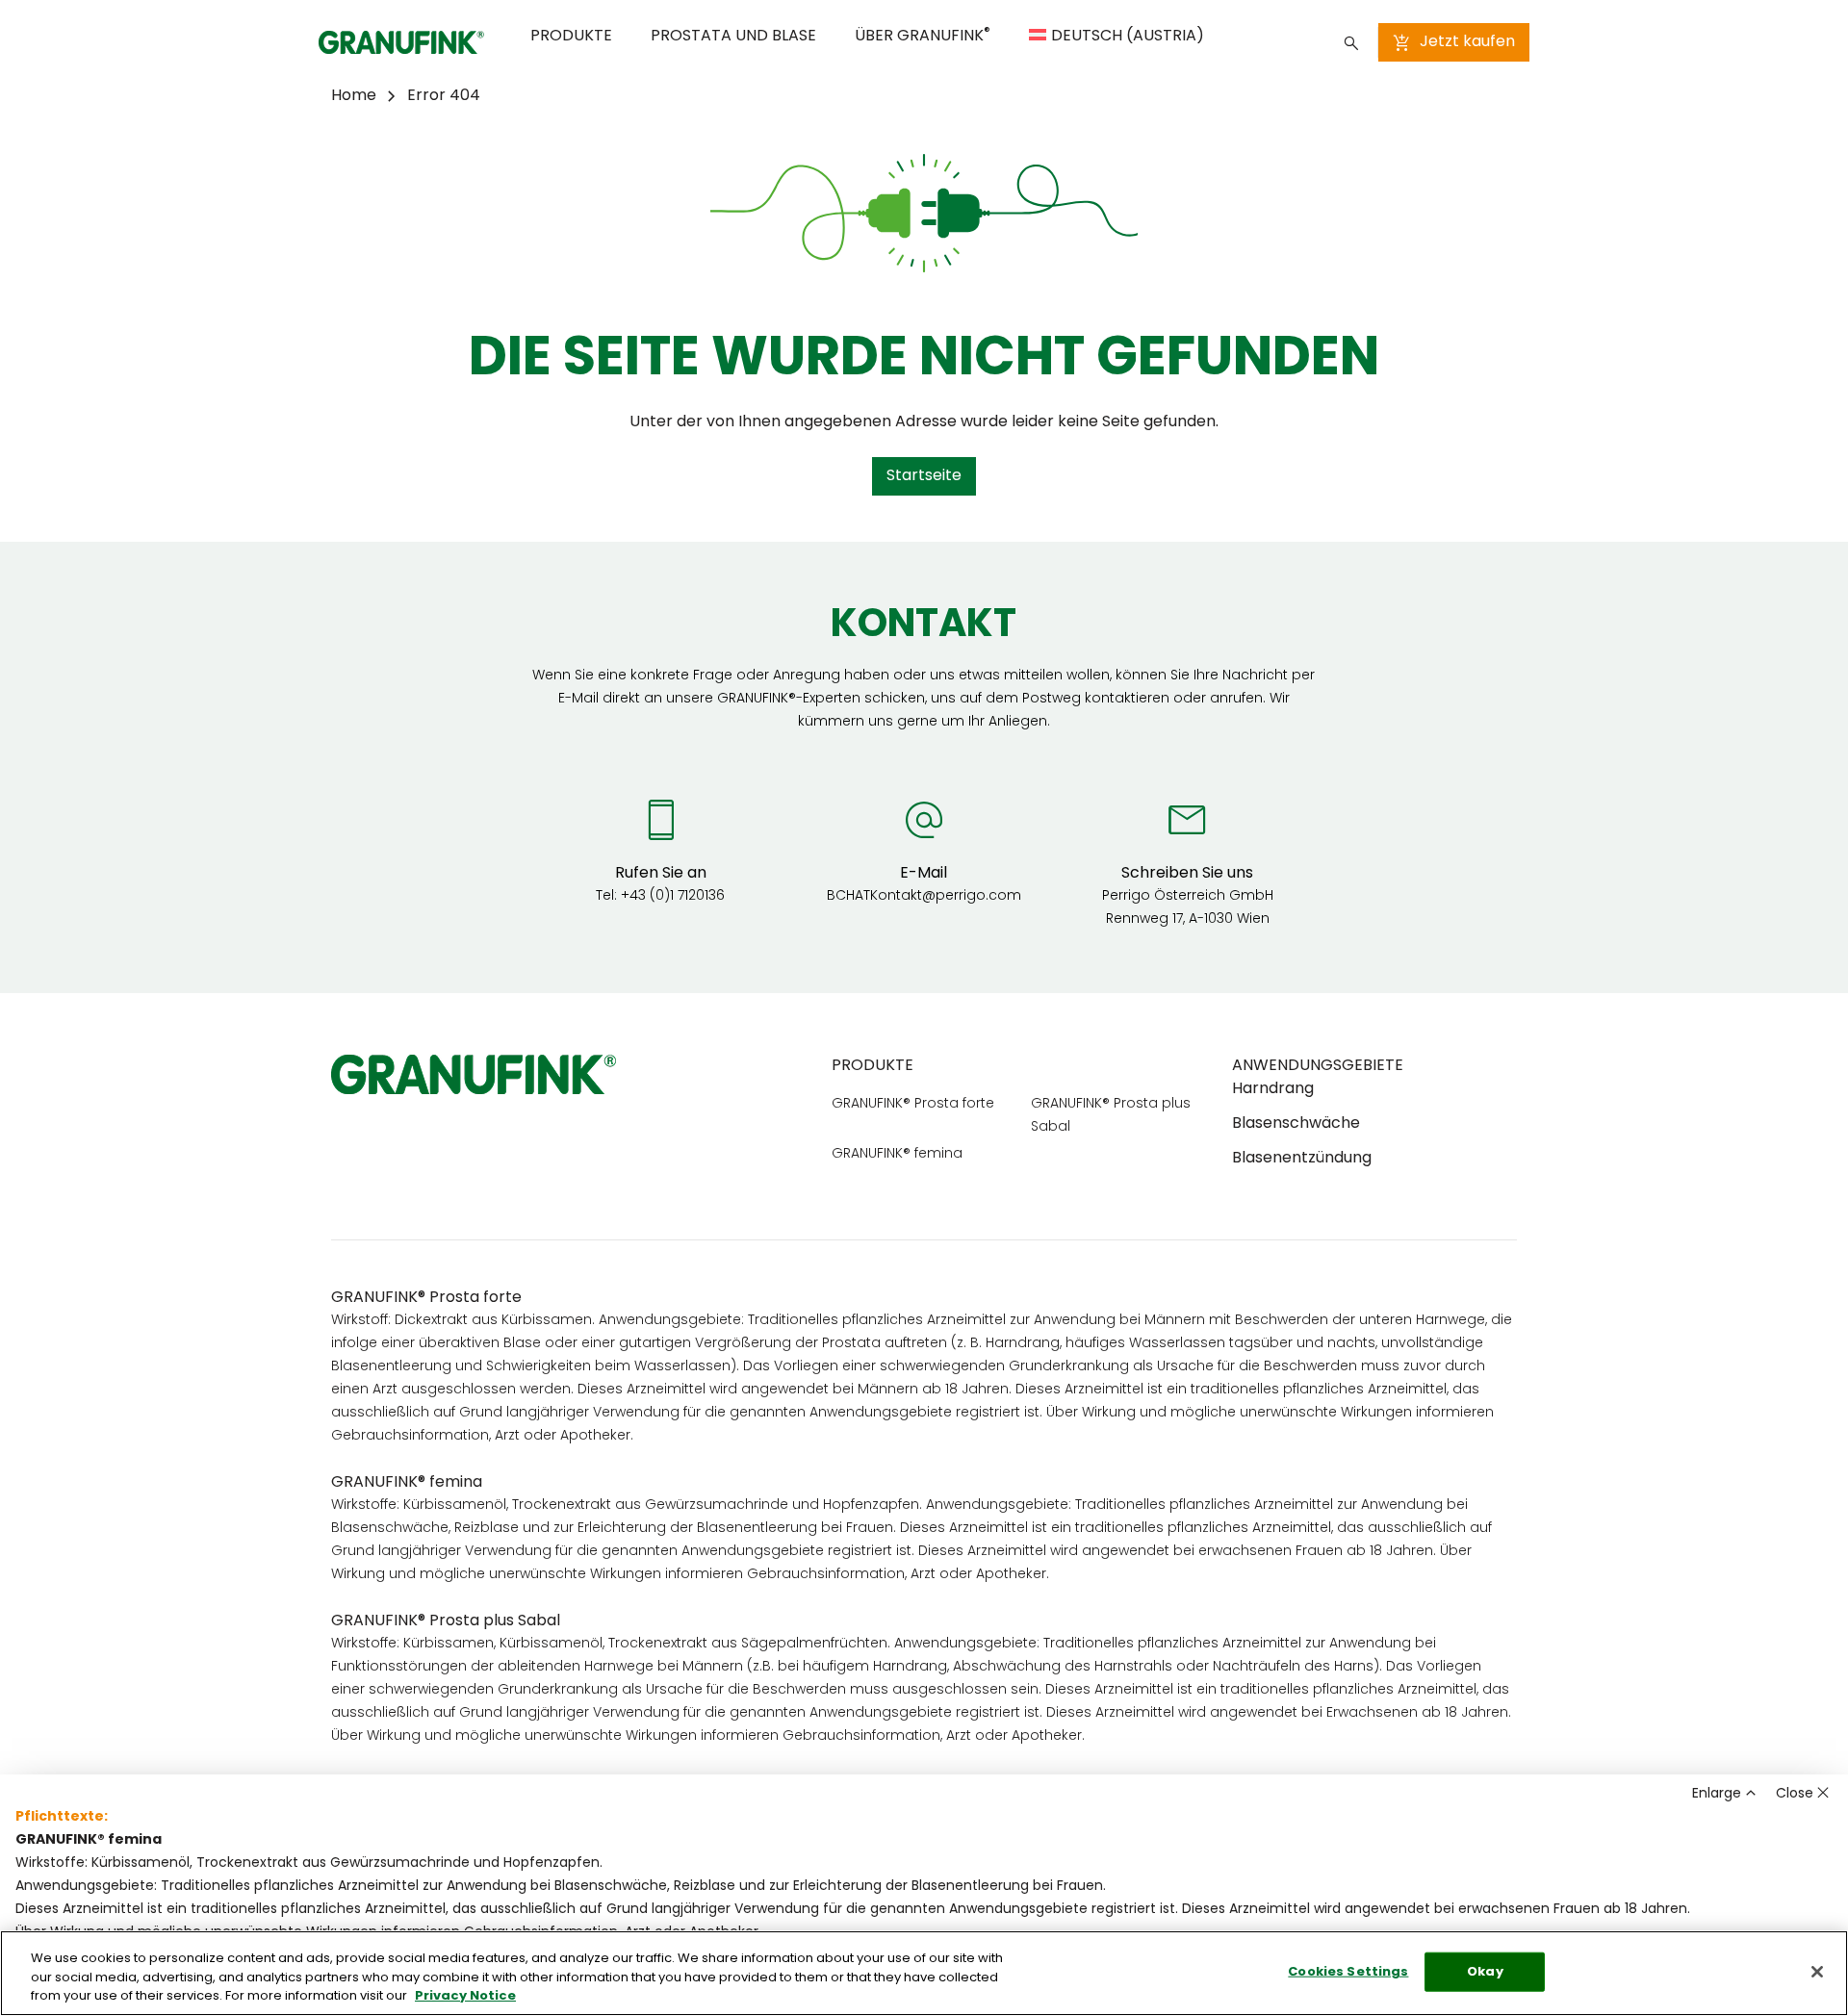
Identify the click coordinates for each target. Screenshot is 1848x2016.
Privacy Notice (465, 1996)
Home (354, 96)
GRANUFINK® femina (897, 1154)
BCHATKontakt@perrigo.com (924, 896)
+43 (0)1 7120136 (673, 896)
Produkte (571, 37)
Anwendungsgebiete (1318, 1066)
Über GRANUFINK (923, 35)
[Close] (1817, 1972)
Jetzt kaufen (1467, 42)
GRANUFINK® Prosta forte (913, 1104)
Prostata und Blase (733, 37)
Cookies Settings (1348, 1971)
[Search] (1351, 42)
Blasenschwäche (1296, 1124)
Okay (1485, 1971)
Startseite (924, 476)
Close (1795, 1794)
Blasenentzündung (1302, 1159)
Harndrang (1273, 1089)
